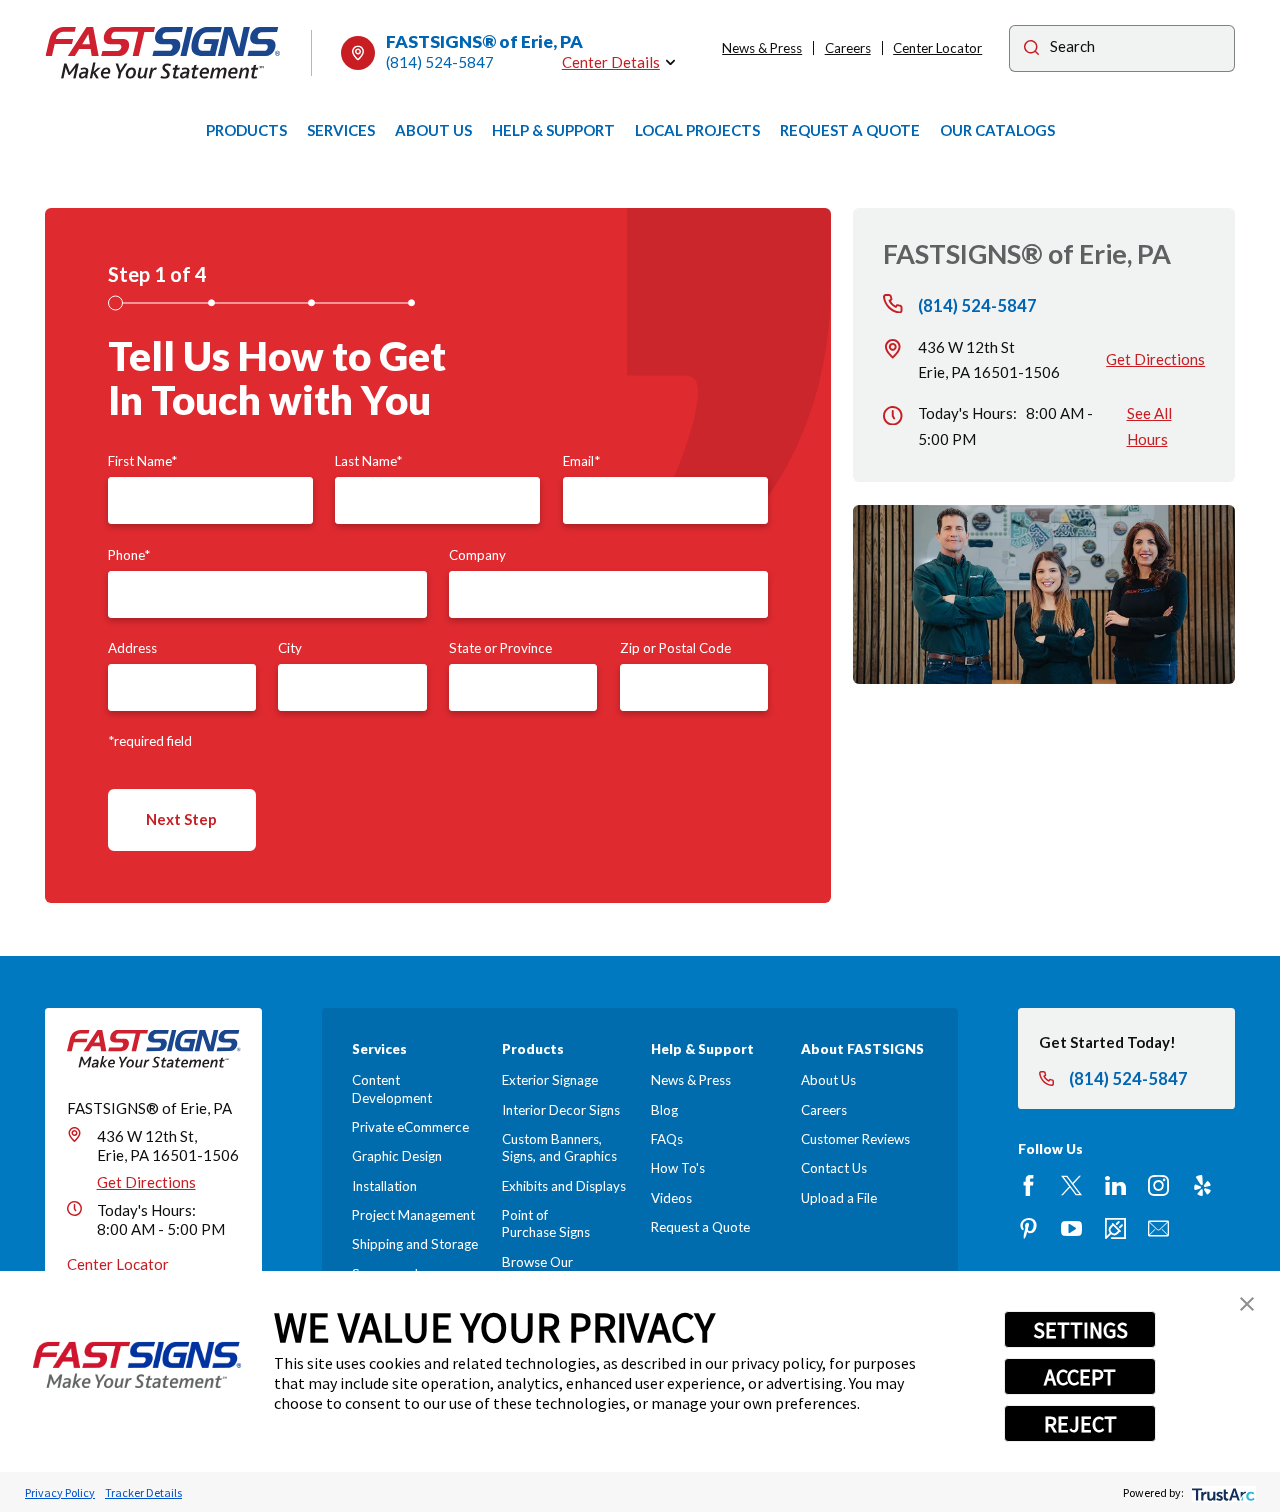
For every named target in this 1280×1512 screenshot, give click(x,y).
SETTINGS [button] (1080, 1330)
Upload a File (839, 1198)
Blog (664, 1110)
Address (132, 648)
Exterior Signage (550, 1080)
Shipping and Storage (415, 1244)
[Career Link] (1115, 1228)
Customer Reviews (855, 1139)
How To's (678, 1168)
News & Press (762, 48)
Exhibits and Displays (564, 1186)
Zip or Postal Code (675, 648)
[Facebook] (1028, 1185)
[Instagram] (1158, 1185)
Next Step (181, 819)
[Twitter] (1071, 1185)
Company (477, 555)
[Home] (163, 53)
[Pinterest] (1028, 1228)
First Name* (142, 461)
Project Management (413, 1215)
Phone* (129, 555)
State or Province (500, 648)
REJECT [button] (1080, 1424)
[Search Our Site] (1031, 50)
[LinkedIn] (1115, 1185)
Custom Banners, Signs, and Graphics (559, 1147)
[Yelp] (1202, 1185)
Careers (848, 48)
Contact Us (834, 1168)
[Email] (1158, 1228)
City (290, 648)
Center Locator (937, 48)
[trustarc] (1221, 1492)
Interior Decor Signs (561, 1110)
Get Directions (1155, 359)
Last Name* (368, 461)
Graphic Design (397, 1156)
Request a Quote (700, 1227)
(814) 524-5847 (440, 62)
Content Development (392, 1088)
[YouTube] (1071, 1228)
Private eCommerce (410, 1127)
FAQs (667, 1139)
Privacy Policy (60, 1492)
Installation (384, 1186)
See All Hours (1149, 426)
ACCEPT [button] (1080, 1377)
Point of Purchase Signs (546, 1223)
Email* (581, 461)
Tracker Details (143, 1492)
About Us (828, 1080)
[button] (1247, 1304)
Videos (671, 1198)
